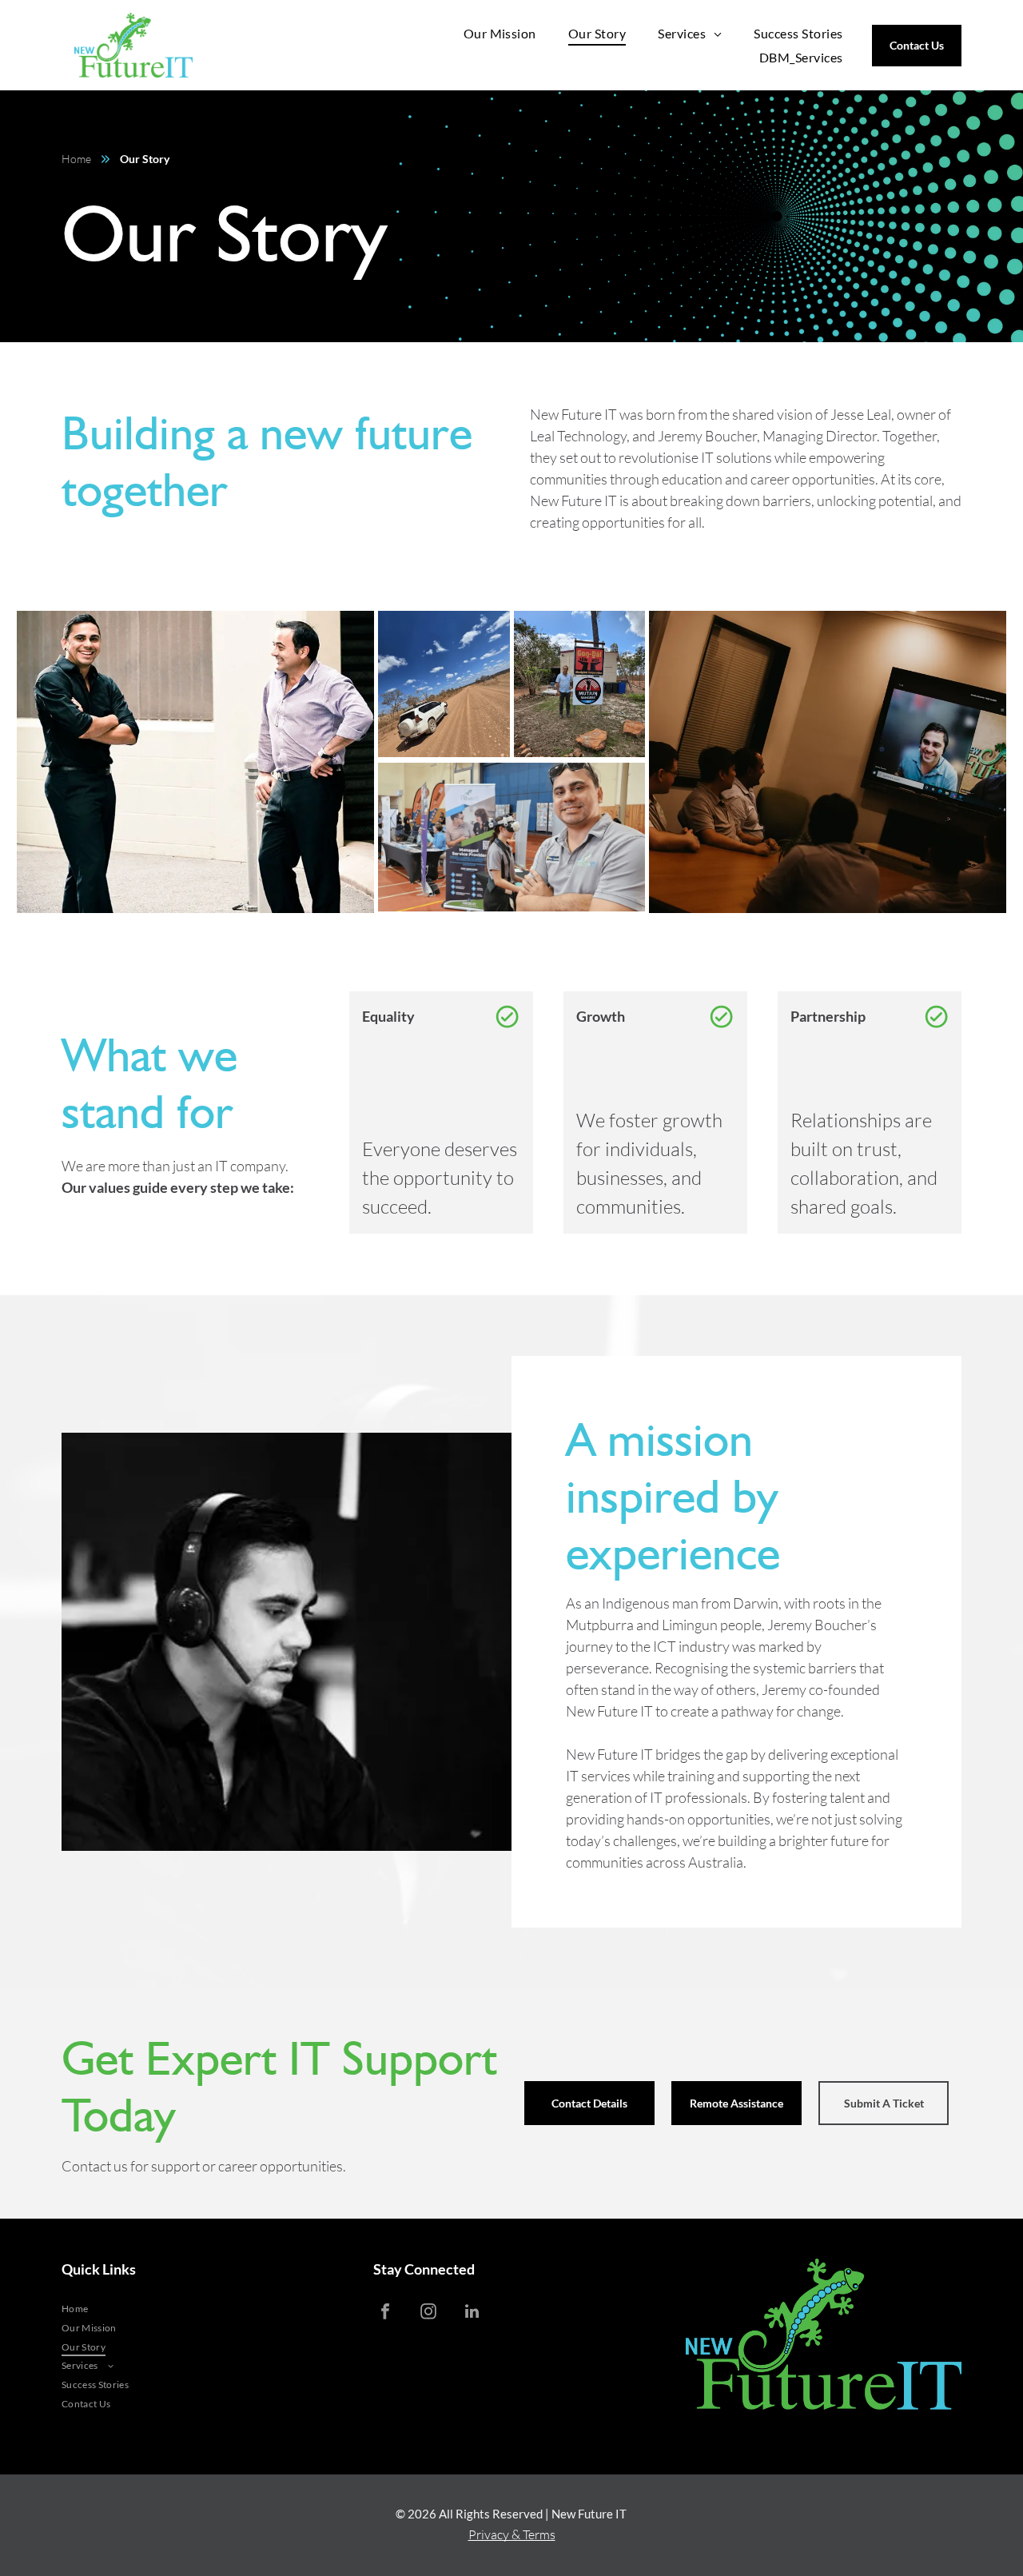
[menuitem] (500, 33)
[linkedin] (472, 2313)
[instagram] (428, 2313)
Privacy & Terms (512, 2534)
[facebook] (385, 2313)
